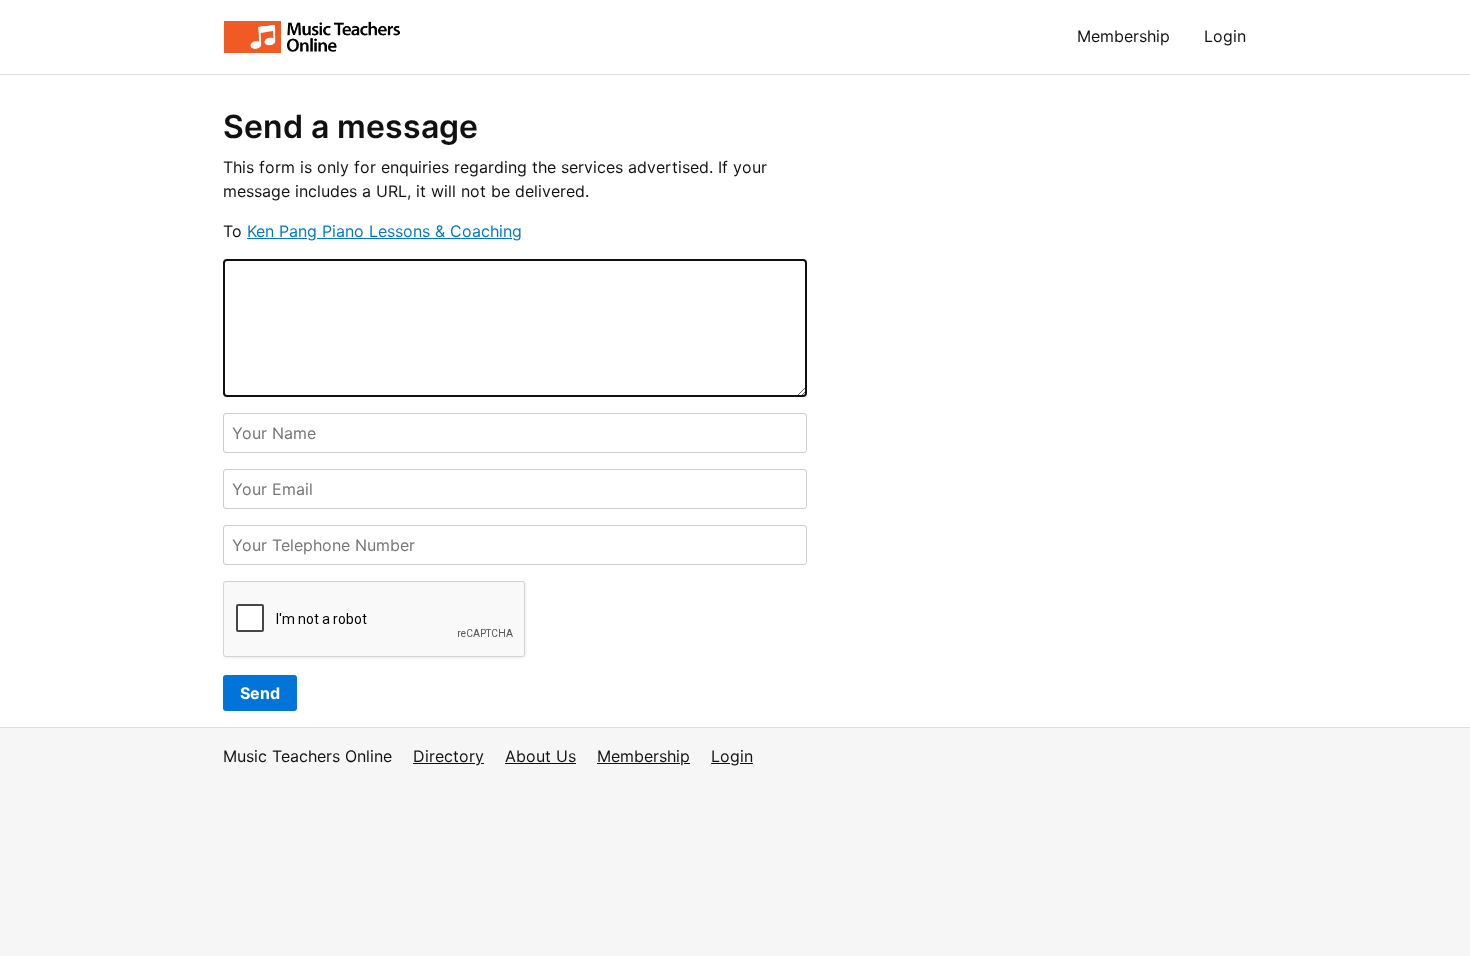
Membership (1123, 36)
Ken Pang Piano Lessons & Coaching (384, 231)
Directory (448, 756)
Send (260, 693)
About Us (540, 756)
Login (1225, 36)
